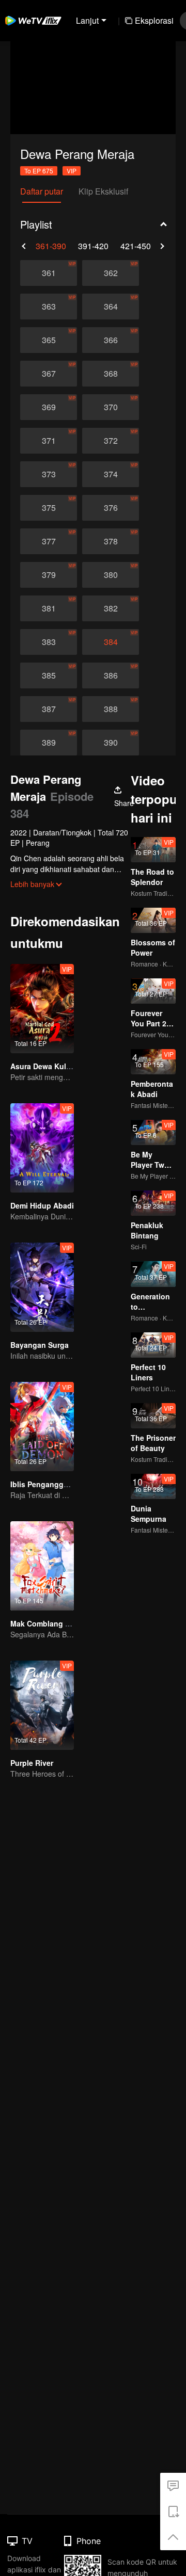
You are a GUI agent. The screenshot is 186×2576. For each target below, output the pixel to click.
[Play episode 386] (111, 675)
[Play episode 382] (111, 608)
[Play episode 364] (111, 307)
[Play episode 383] (49, 642)
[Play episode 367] (49, 374)
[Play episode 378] (111, 541)
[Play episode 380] (111, 575)
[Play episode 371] (49, 441)
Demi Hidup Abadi (42, 1205)
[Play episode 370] (111, 407)
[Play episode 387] (49, 709)
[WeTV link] (34, 21)
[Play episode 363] (49, 307)
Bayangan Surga (40, 1345)
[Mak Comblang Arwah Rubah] (42, 1566)
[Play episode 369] (49, 407)
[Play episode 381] (49, 608)
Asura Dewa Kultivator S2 (55, 1066)
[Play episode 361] (49, 273)
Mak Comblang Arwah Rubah (61, 1623)
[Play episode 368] (111, 374)
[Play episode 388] (111, 709)
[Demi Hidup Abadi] (42, 1148)
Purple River (32, 1763)
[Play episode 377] (49, 541)
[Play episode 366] (111, 340)
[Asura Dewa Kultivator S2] (42, 1009)
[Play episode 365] (49, 340)
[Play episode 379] (49, 575)
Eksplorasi (154, 20)
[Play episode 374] (111, 474)
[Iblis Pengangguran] (42, 1427)
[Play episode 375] (49, 508)
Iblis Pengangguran (45, 1484)
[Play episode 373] (49, 474)
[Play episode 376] (111, 508)
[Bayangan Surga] (42, 1287)
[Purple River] (42, 1705)
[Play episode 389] (49, 743)
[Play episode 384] (111, 642)
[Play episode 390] (111, 743)
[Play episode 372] (111, 441)
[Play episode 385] (49, 675)
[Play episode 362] (111, 273)
